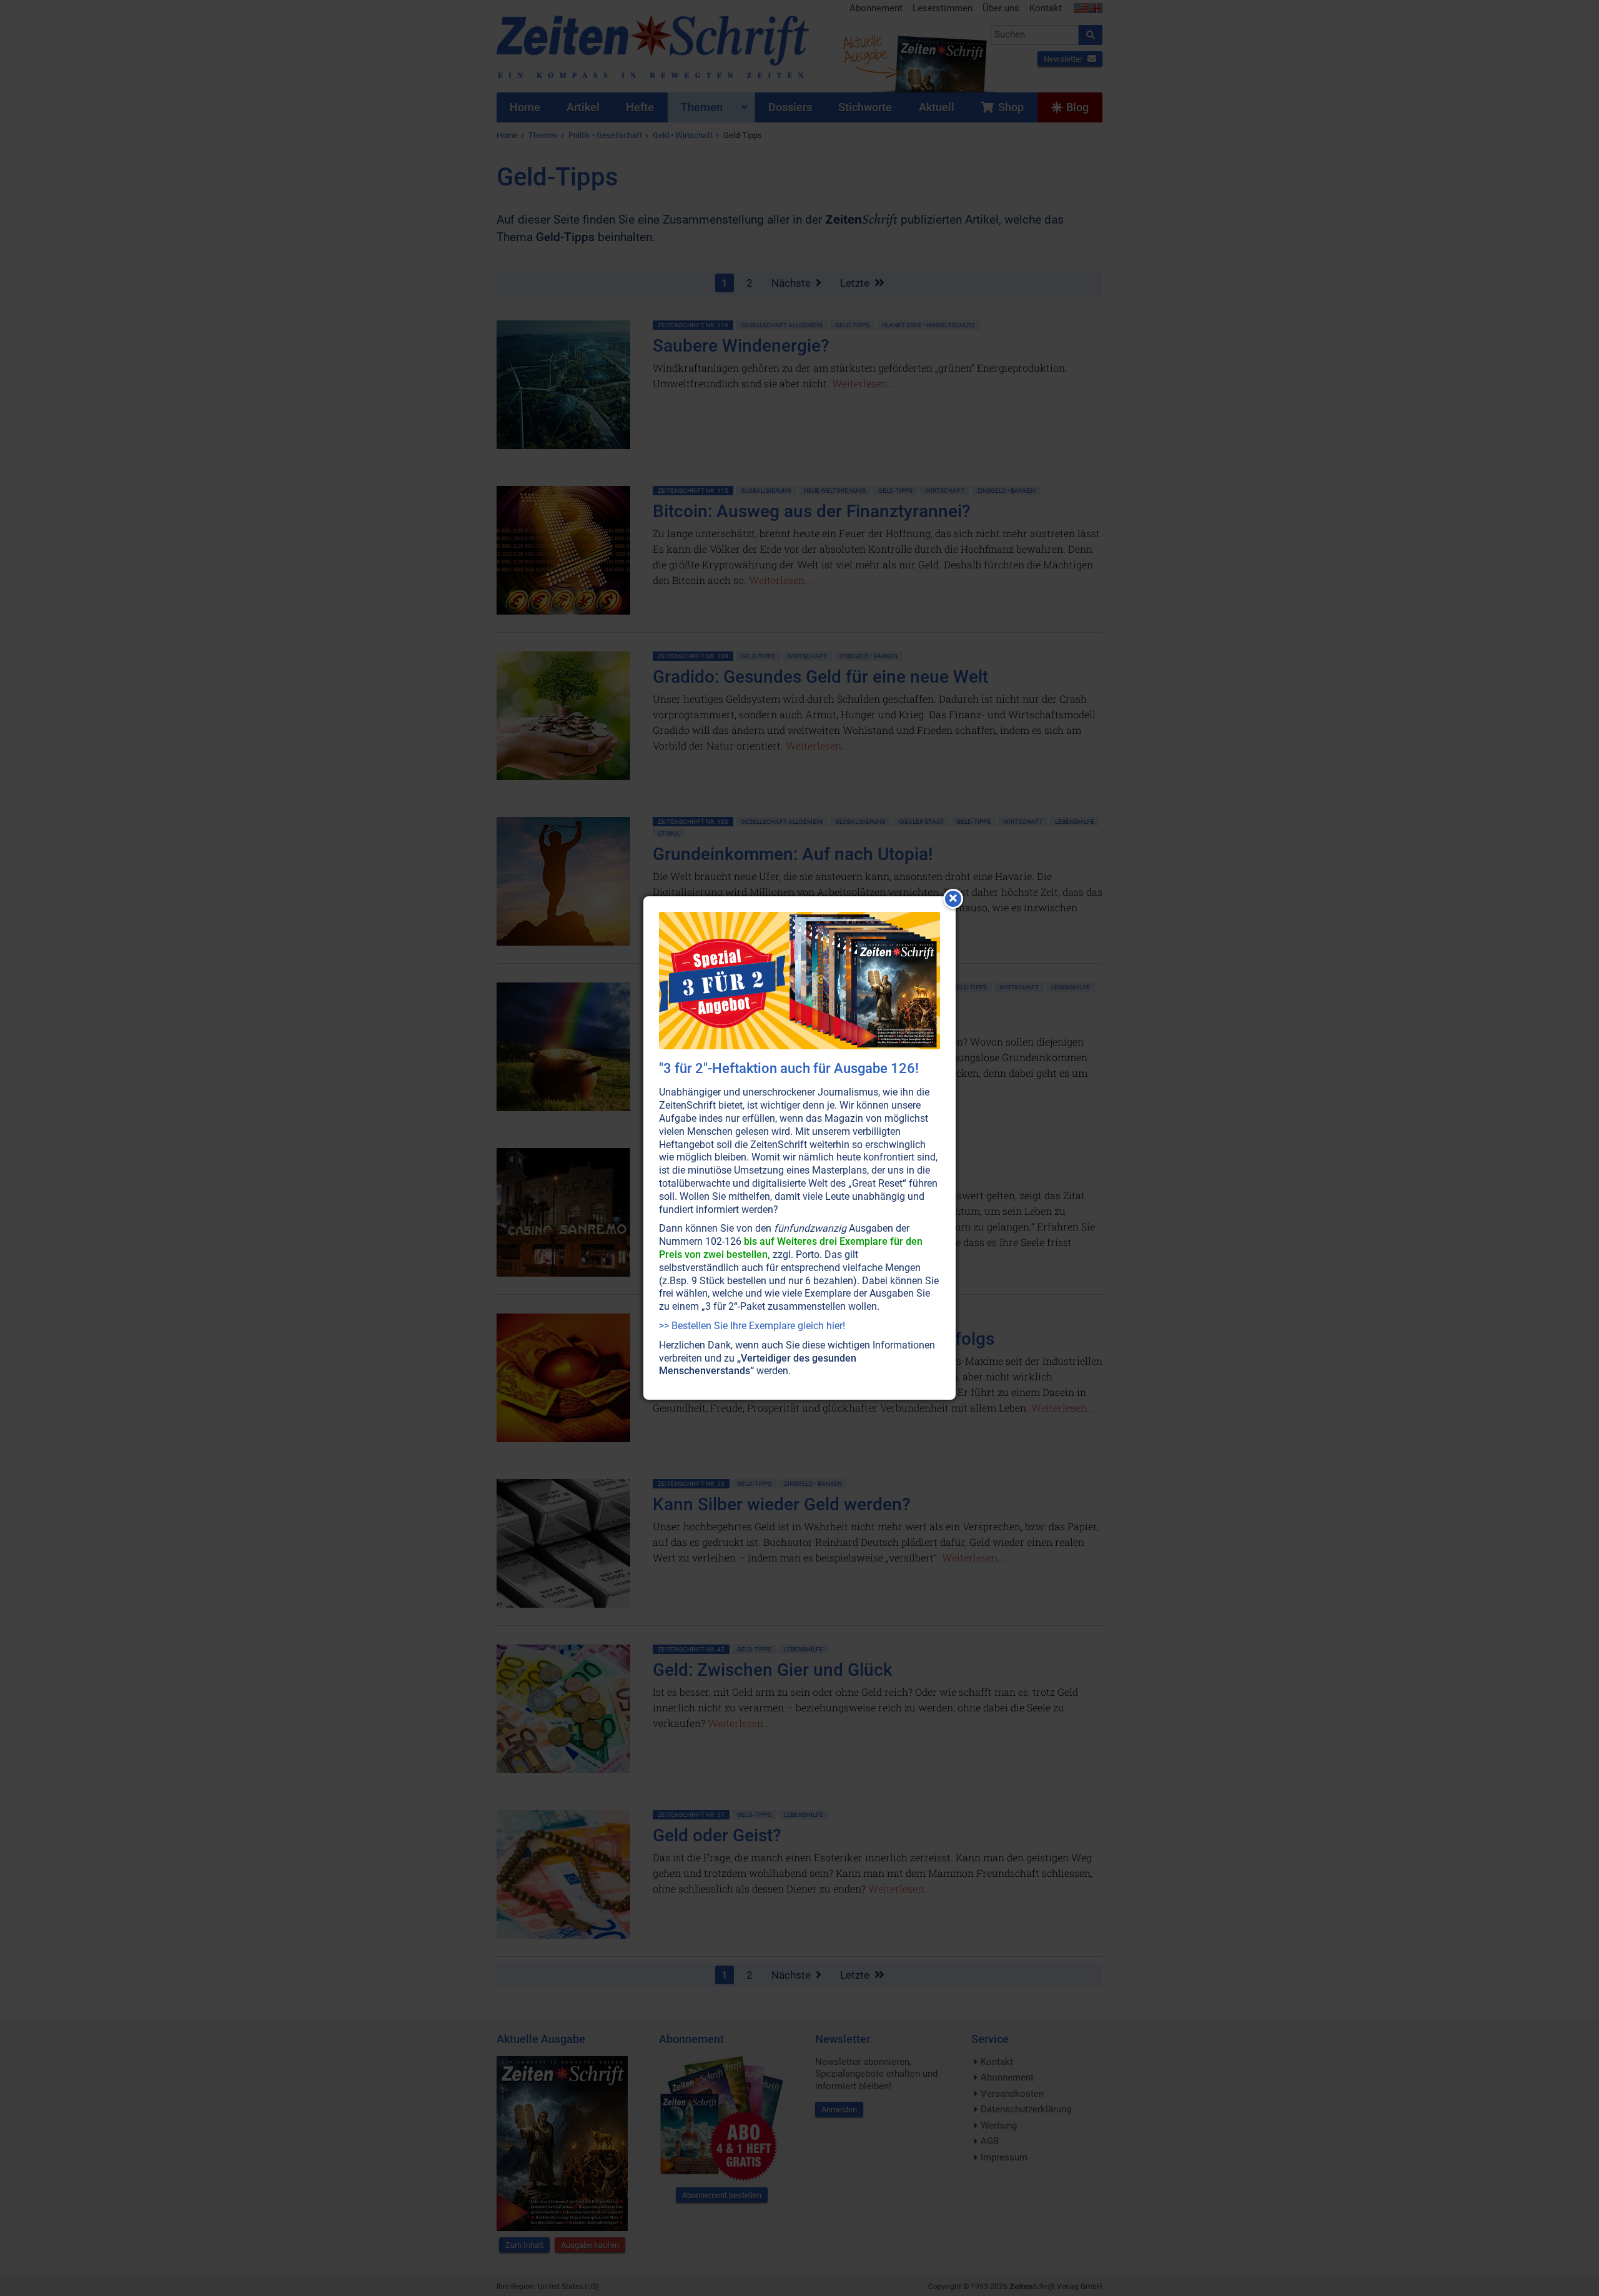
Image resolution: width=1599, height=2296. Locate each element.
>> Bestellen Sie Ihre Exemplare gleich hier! (752, 1326)
